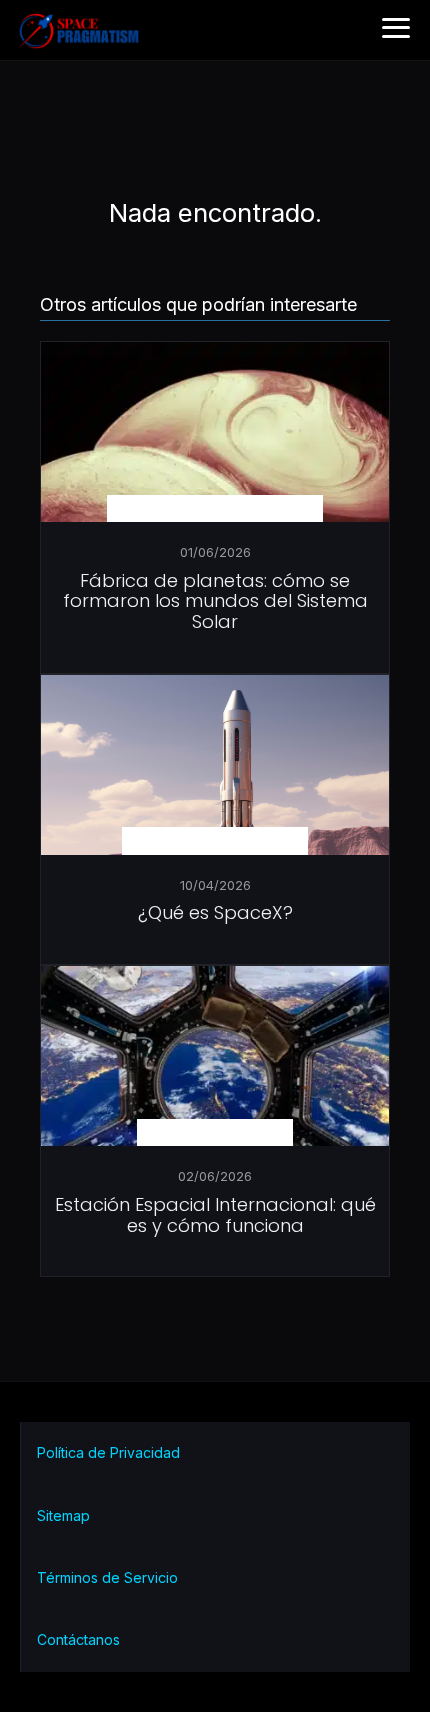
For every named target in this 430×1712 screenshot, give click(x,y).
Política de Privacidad (108, 1452)
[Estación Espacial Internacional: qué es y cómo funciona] (215, 1082)
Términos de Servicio (107, 1577)
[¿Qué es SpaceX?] (215, 791)
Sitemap (63, 1515)
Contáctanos (78, 1639)
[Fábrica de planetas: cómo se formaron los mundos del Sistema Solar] (215, 458)
